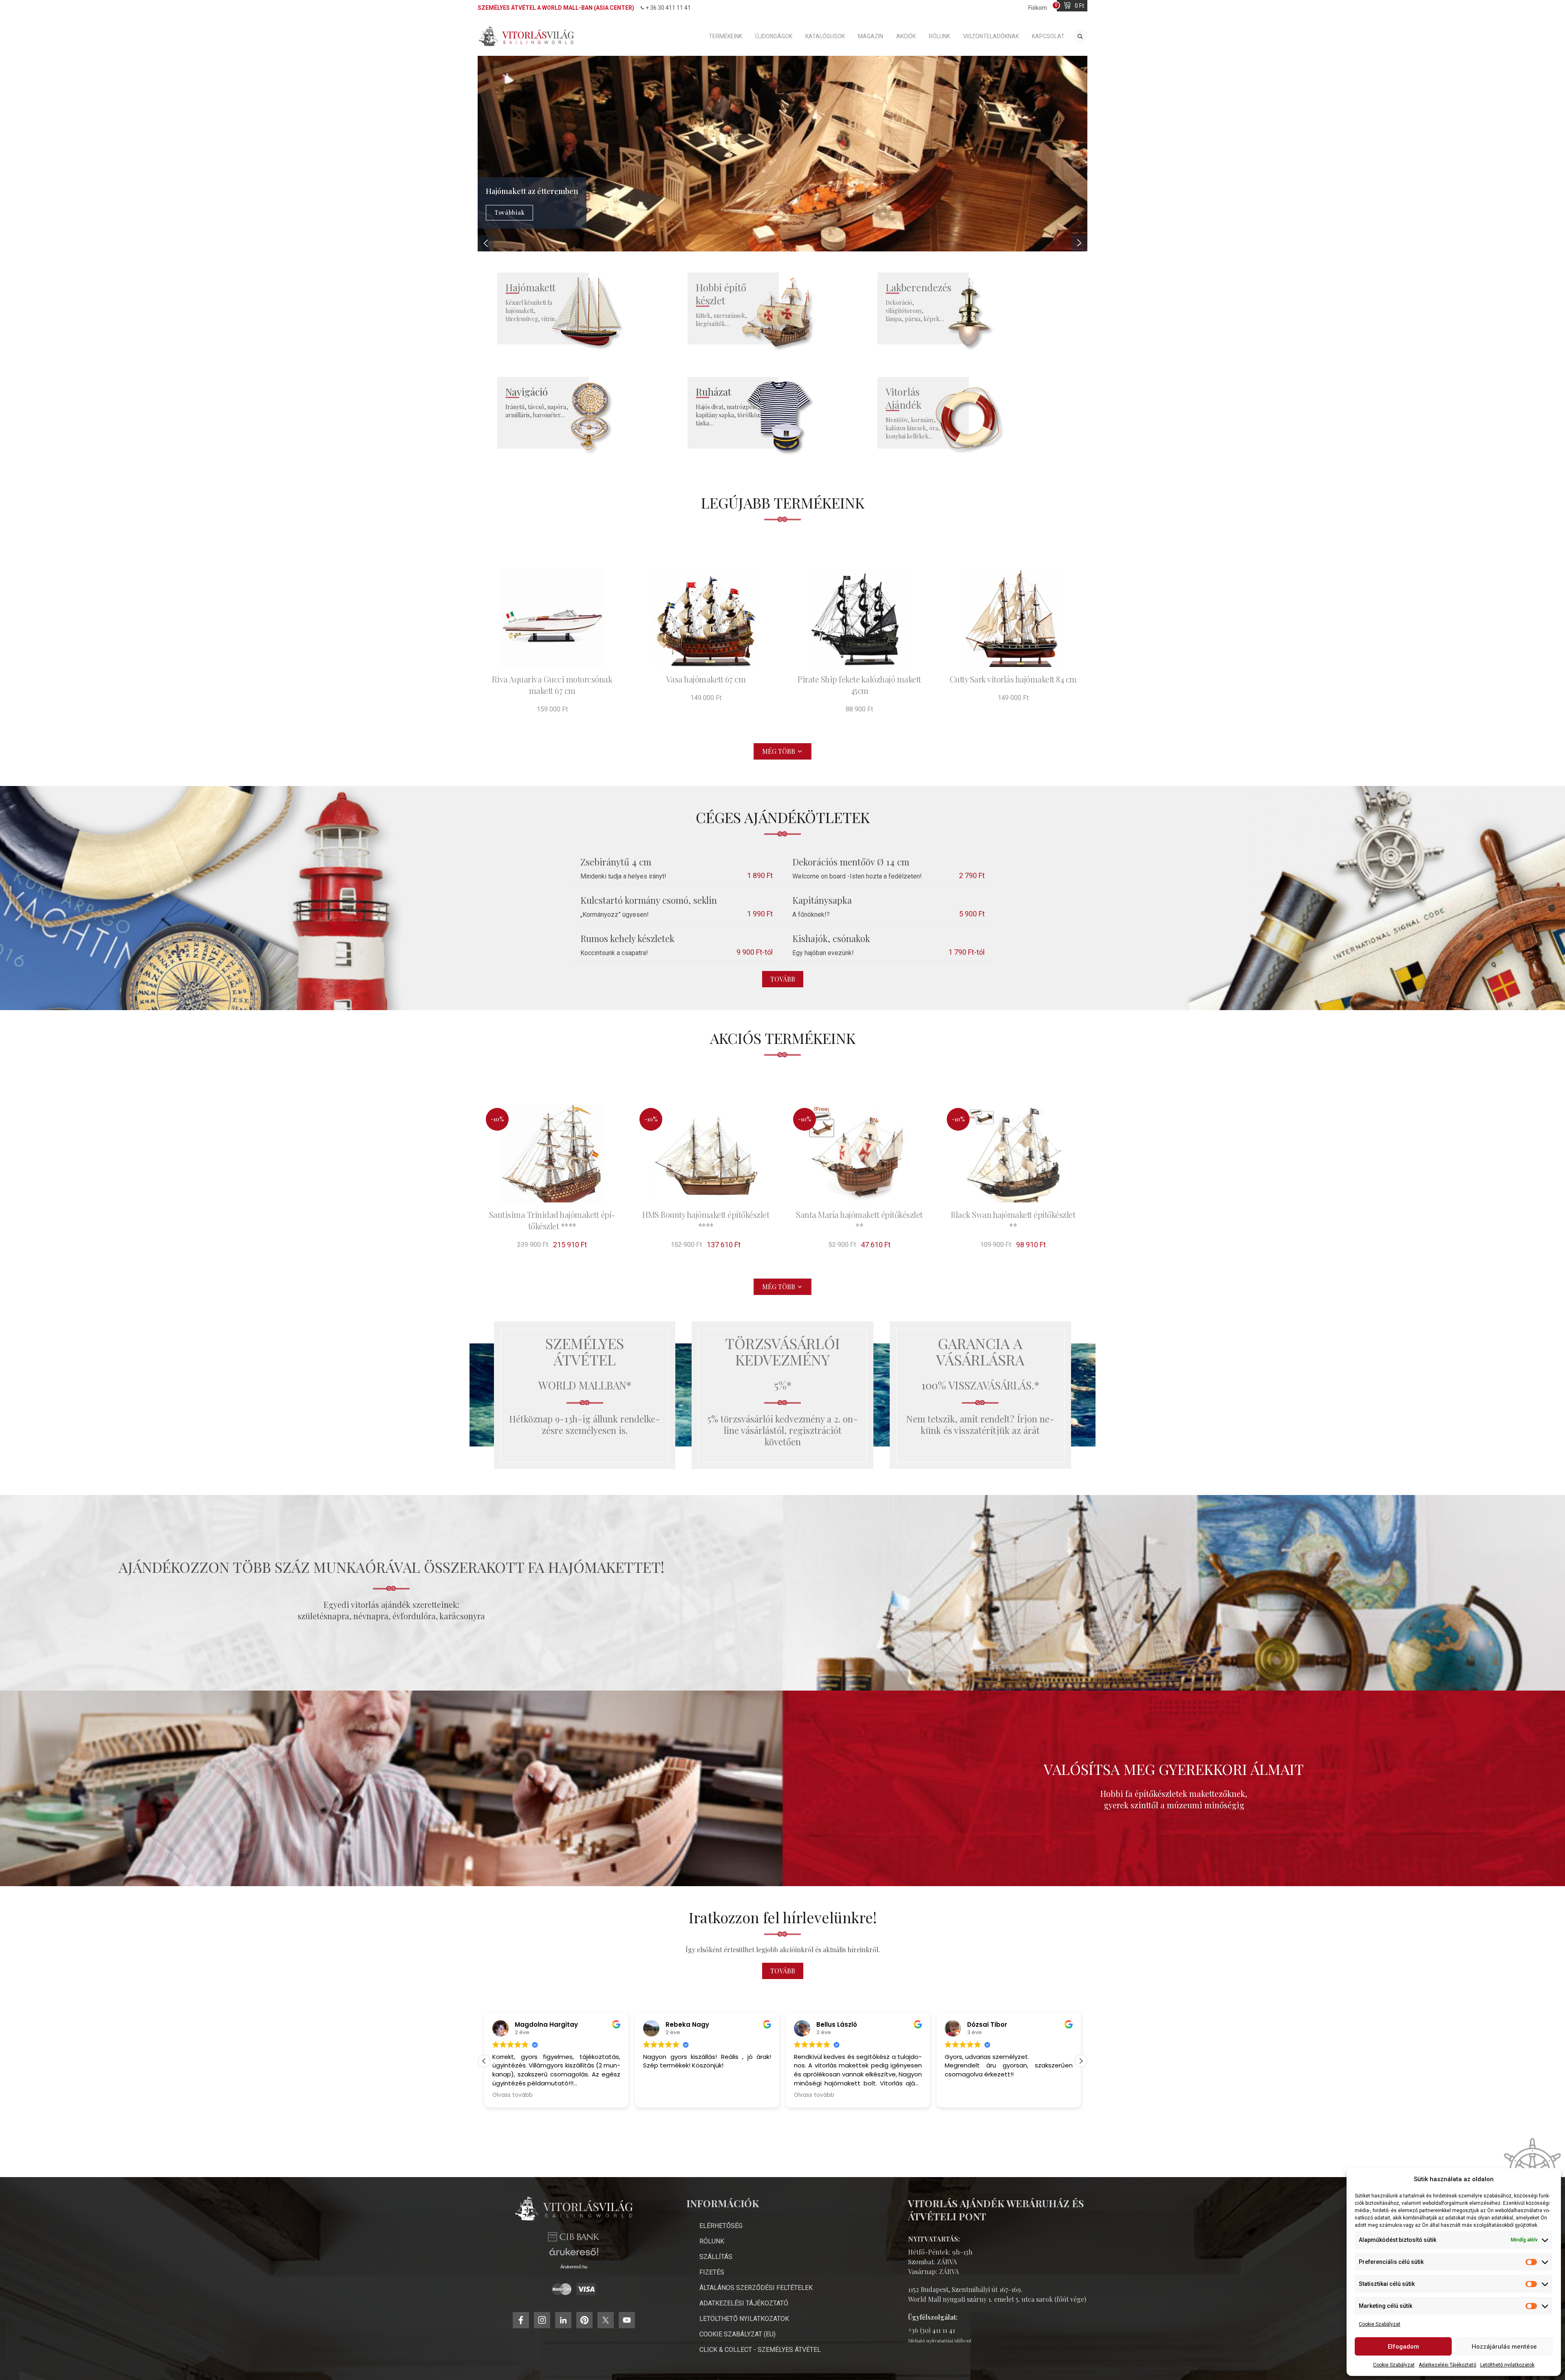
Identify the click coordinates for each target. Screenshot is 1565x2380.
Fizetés (712, 2272)
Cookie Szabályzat (1380, 2324)
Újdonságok (774, 36)
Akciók (906, 36)
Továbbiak (509, 212)
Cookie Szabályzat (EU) (737, 2334)
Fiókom (1038, 8)
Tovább (783, 979)
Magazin (871, 36)
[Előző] (486, 243)
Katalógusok (825, 36)
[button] (1081, 2061)
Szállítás (716, 2257)
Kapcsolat (1048, 36)
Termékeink (725, 36)
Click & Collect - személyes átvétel (760, 2350)
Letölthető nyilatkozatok (1507, 2365)
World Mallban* (585, 1385)
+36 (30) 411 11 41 (931, 2330)
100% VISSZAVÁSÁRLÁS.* (980, 1385)
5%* (783, 1385)
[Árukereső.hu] (574, 2255)
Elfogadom (1403, 2347)
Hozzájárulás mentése (1504, 2347)
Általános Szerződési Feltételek (756, 2288)
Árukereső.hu (574, 2267)
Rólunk (939, 36)
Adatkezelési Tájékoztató (1447, 2365)
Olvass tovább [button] (663, 2095)
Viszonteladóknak (991, 36)
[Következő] (1079, 243)
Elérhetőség (721, 2226)
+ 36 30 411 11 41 (668, 8)
